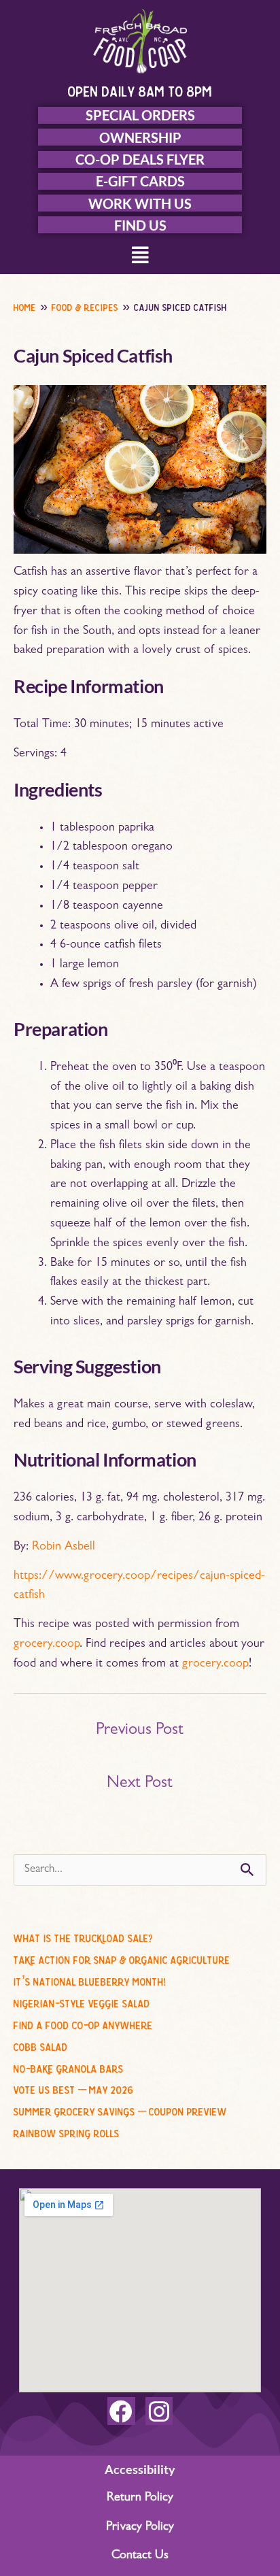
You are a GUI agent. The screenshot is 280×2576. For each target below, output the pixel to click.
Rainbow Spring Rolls (67, 2131)
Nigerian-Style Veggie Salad (82, 2001)
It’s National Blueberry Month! (90, 1979)
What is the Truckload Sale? (83, 1936)
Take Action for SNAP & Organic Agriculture (122, 1958)
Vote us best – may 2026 (74, 2088)
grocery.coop (47, 1645)
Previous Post (140, 1731)
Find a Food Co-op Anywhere (83, 2023)
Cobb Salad (41, 2045)
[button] (140, 257)
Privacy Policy (140, 2528)
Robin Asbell (64, 1548)
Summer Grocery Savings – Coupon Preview (120, 2109)
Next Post (140, 1784)
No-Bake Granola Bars (69, 2067)
